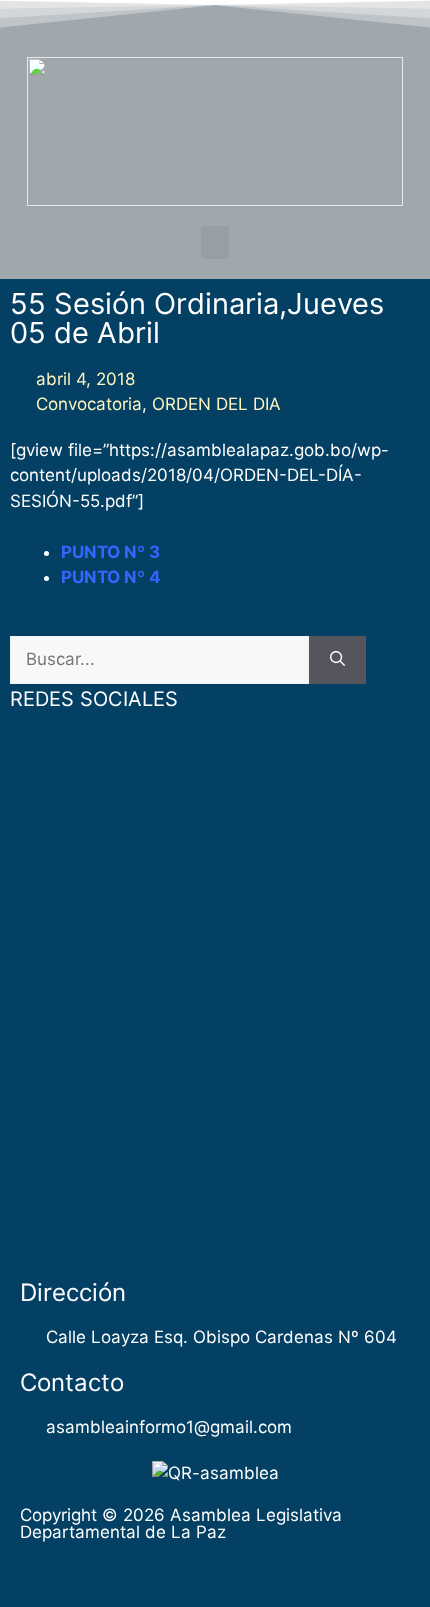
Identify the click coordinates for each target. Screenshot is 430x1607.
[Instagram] (273, 24)
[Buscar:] (159, 660)
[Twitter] (196, 24)
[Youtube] (235, 24)
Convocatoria (89, 404)
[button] (215, 242)
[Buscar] (337, 660)
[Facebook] (157, 24)
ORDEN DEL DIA (216, 404)
